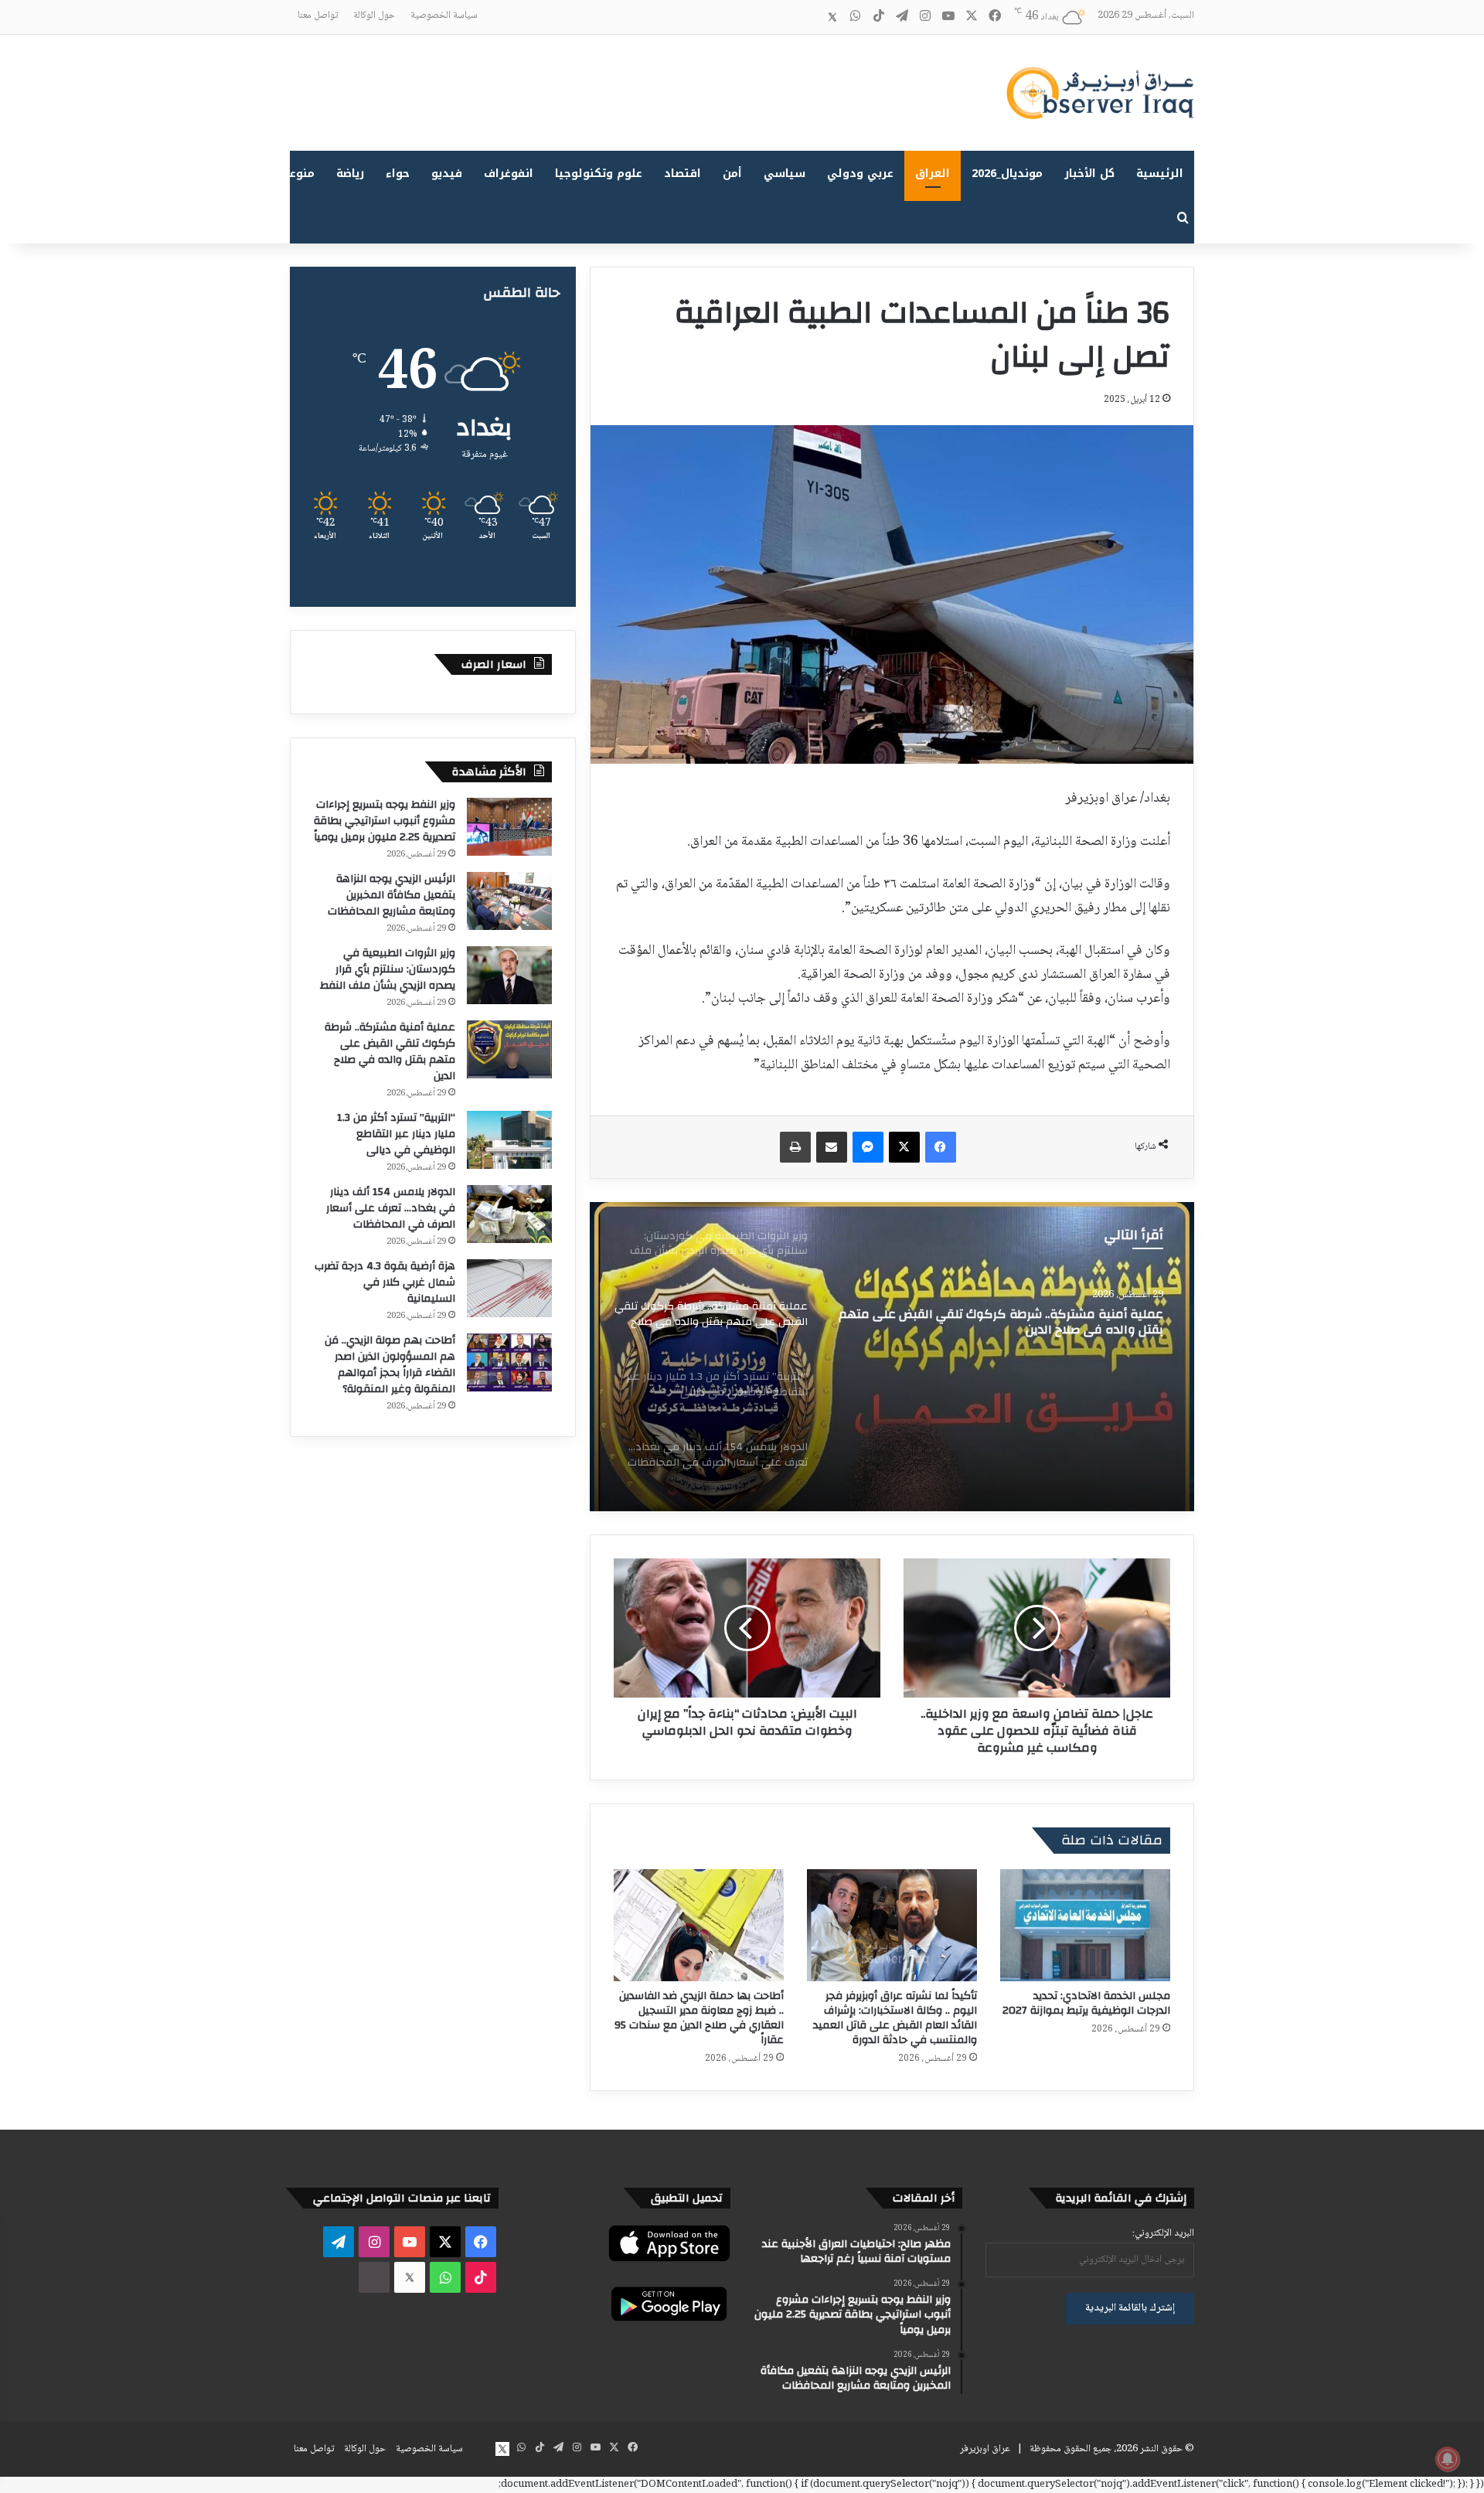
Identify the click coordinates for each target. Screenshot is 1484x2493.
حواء (398, 174)
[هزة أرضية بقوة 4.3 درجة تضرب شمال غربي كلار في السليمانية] (509, 1288)
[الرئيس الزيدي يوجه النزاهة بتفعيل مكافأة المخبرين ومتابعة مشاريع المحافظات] (509, 901)
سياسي (785, 174)
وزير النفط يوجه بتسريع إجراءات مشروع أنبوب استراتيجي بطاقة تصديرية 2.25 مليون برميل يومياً (385, 821)
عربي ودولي (860, 174)
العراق (933, 174)
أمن (732, 174)
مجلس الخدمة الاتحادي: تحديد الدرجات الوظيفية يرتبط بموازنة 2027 (1086, 2003)
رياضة (350, 174)
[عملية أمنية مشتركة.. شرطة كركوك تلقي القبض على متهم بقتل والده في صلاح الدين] (509, 1049)
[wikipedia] (809, 17)
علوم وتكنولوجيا (599, 174)
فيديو (447, 174)
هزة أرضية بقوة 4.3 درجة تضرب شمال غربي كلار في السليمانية (385, 1282)
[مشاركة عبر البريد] (832, 1147)
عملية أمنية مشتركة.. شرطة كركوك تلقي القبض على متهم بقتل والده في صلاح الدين (390, 1052)
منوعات (296, 174)
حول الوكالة (374, 15)
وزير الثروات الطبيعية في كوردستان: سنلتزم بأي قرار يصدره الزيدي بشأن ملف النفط (388, 969)
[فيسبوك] (941, 1147)
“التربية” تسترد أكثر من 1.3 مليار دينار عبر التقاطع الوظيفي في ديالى (396, 1134)
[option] (892, 1357)
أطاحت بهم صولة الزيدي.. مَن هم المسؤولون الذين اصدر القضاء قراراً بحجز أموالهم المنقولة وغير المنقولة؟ (390, 1365)
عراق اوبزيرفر (985, 2449)
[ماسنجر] (868, 1147)
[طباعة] (795, 1147)
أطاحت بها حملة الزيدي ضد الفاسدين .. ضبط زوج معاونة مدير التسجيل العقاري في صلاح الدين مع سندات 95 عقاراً (699, 2018)
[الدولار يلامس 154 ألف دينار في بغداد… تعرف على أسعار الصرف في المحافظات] (509, 1214)
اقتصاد (682, 174)
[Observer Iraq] (1100, 93)
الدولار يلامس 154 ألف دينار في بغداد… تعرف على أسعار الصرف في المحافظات (391, 1208)
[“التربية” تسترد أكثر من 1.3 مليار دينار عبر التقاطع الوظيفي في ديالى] (892, 1357)
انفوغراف (509, 174)
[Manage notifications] (1448, 2459)
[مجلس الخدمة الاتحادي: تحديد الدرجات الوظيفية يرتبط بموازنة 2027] (1085, 1925)
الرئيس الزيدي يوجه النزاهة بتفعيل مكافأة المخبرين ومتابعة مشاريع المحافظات (391, 895)
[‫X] (904, 1147)
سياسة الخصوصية (444, 15)
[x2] (832, 17)
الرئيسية (1160, 174)
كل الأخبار (1089, 174)
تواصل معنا (318, 15)
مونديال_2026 (1007, 174)
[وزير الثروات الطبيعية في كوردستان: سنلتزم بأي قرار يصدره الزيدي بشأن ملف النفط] (509, 975)
